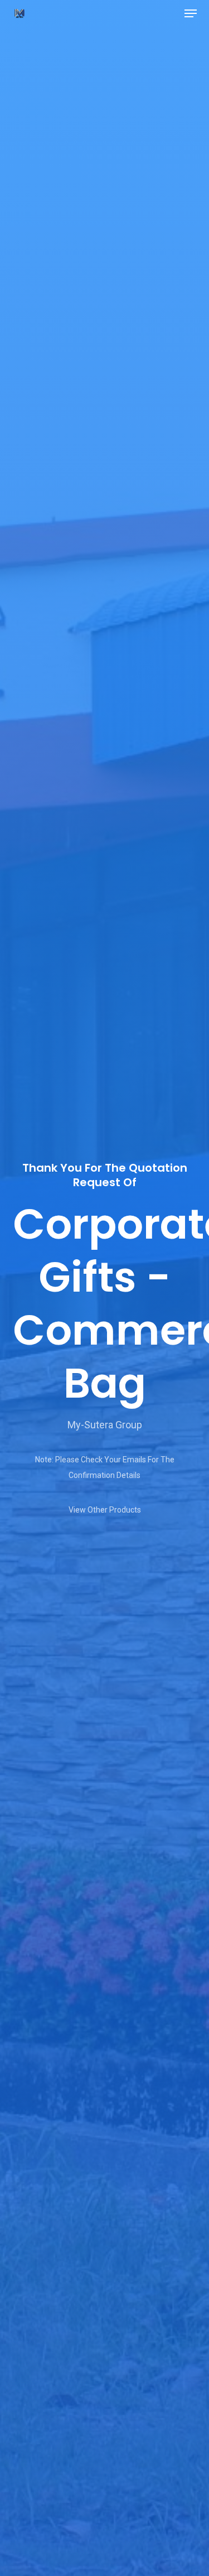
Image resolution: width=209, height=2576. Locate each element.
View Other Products (105, 1510)
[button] (191, 13)
